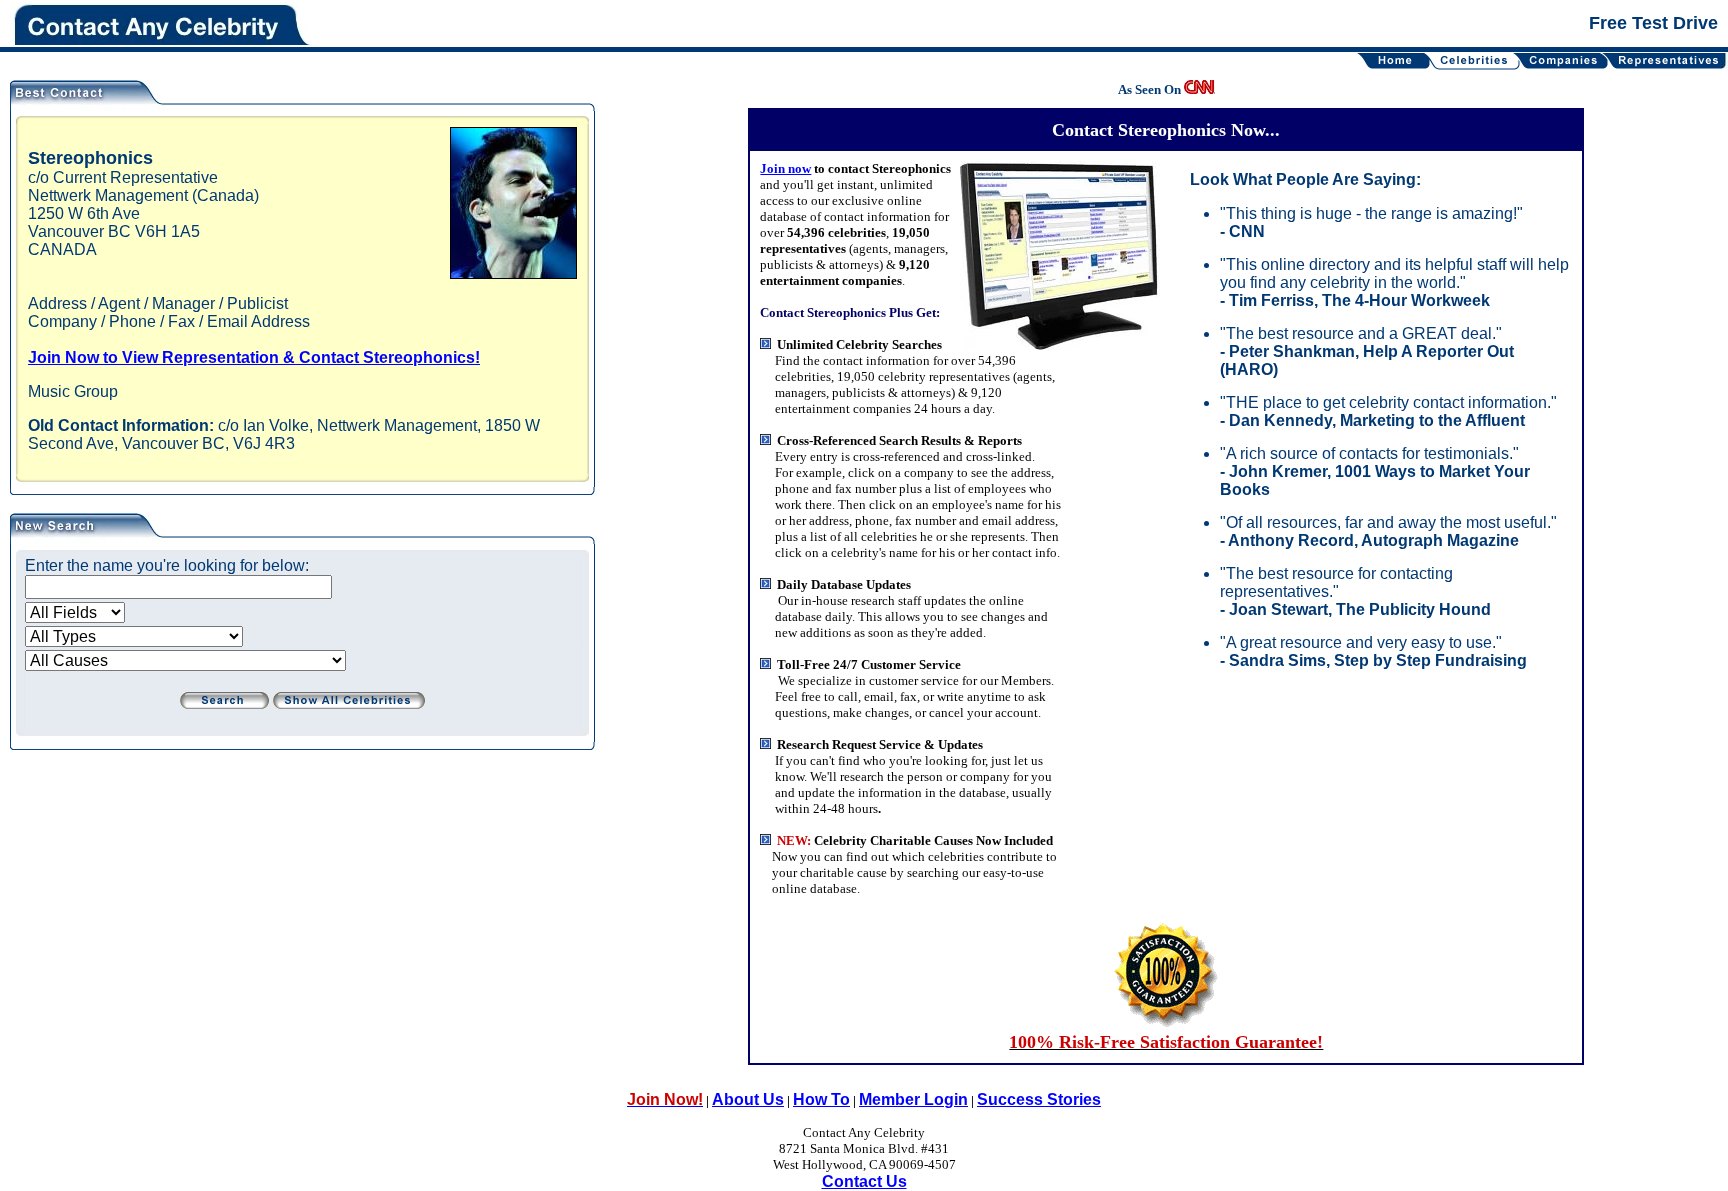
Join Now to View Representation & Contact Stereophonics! (254, 357)
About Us (748, 1099)
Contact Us (864, 1181)
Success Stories (1039, 1099)
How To (821, 1099)
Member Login (913, 1099)
